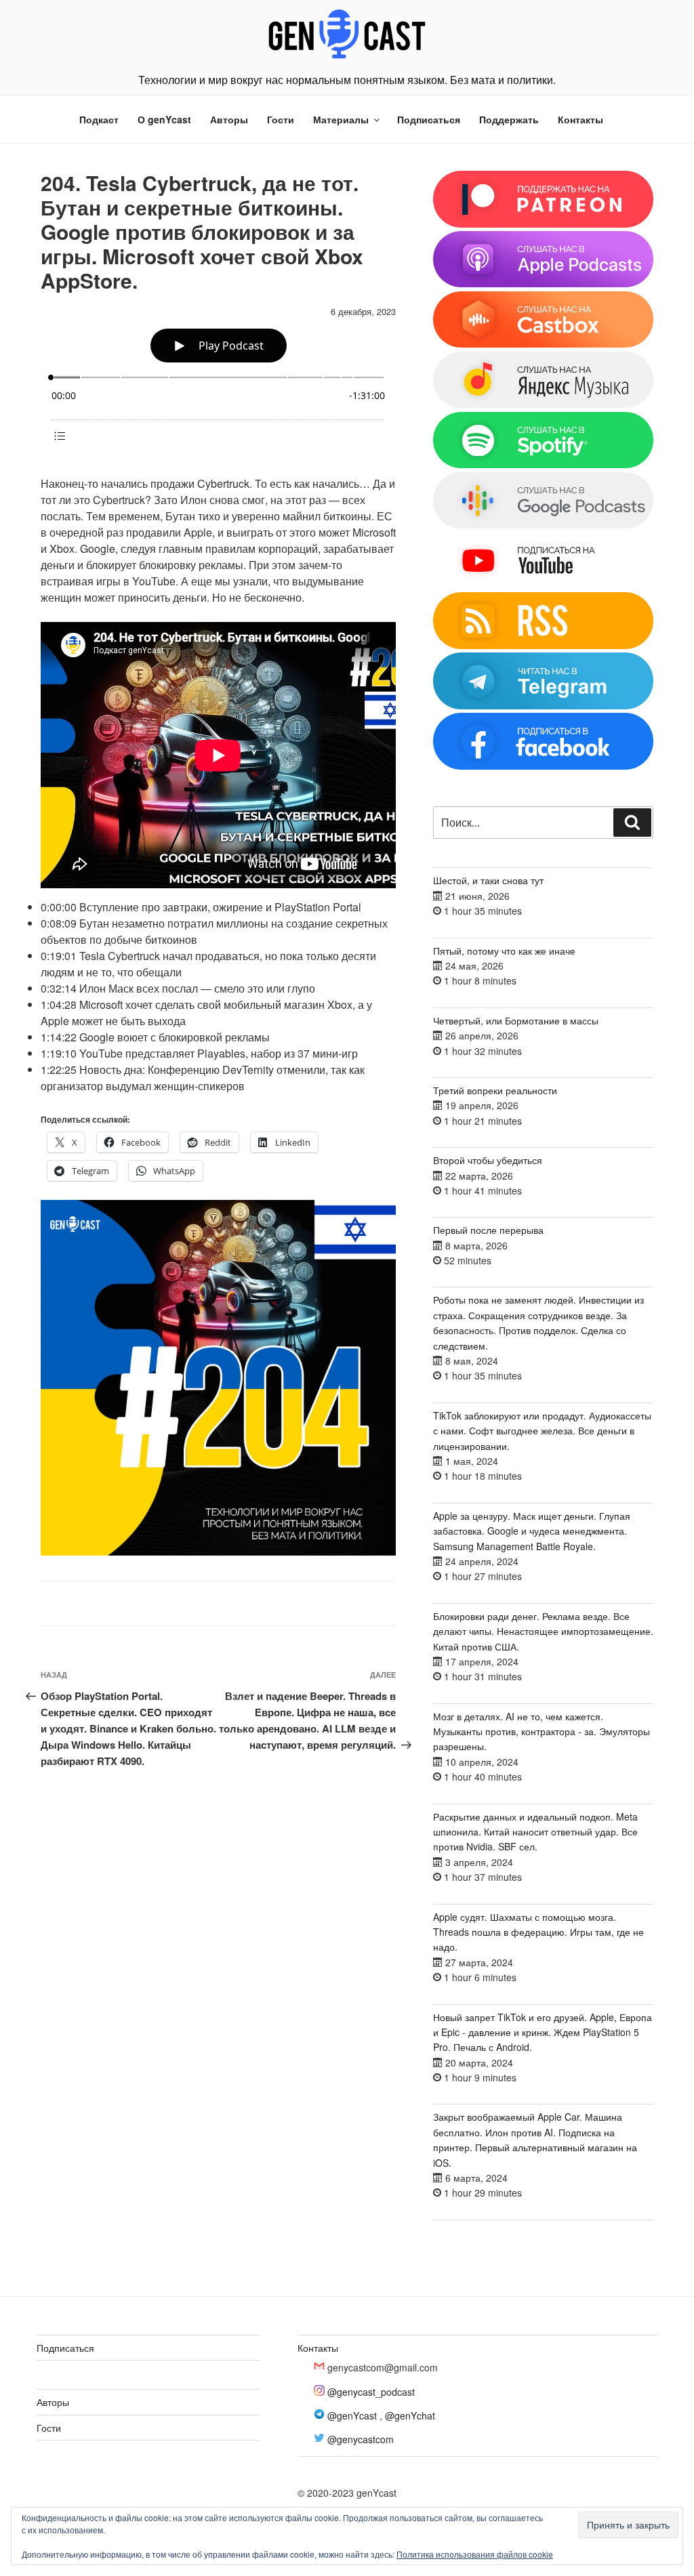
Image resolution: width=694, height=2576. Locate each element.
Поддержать (509, 119)
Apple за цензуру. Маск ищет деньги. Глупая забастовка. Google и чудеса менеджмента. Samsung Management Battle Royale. (532, 1531)
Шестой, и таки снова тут (488, 880)
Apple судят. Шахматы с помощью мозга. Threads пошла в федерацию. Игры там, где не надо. (538, 1932)
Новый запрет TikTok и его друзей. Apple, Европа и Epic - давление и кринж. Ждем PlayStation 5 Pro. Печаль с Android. (543, 2032)
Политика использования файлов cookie (475, 2554)
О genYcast (164, 119)
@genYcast (352, 2415)
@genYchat (410, 2415)
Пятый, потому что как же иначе (504, 951)
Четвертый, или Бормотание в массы (516, 1020)
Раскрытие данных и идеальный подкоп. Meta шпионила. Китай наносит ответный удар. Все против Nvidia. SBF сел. (535, 1832)
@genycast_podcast (371, 2392)
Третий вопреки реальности (495, 1090)
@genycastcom (361, 2439)
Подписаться (429, 119)
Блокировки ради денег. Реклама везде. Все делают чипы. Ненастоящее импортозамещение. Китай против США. (543, 1631)
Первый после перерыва (488, 1230)
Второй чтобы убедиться (488, 1160)
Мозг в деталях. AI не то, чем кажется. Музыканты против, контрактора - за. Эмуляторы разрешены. (542, 1731)
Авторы (229, 119)
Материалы (341, 119)
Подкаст (99, 119)
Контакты (580, 119)
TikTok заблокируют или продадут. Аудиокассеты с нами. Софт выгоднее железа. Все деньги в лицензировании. (542, 1431)
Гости (281, 119)
